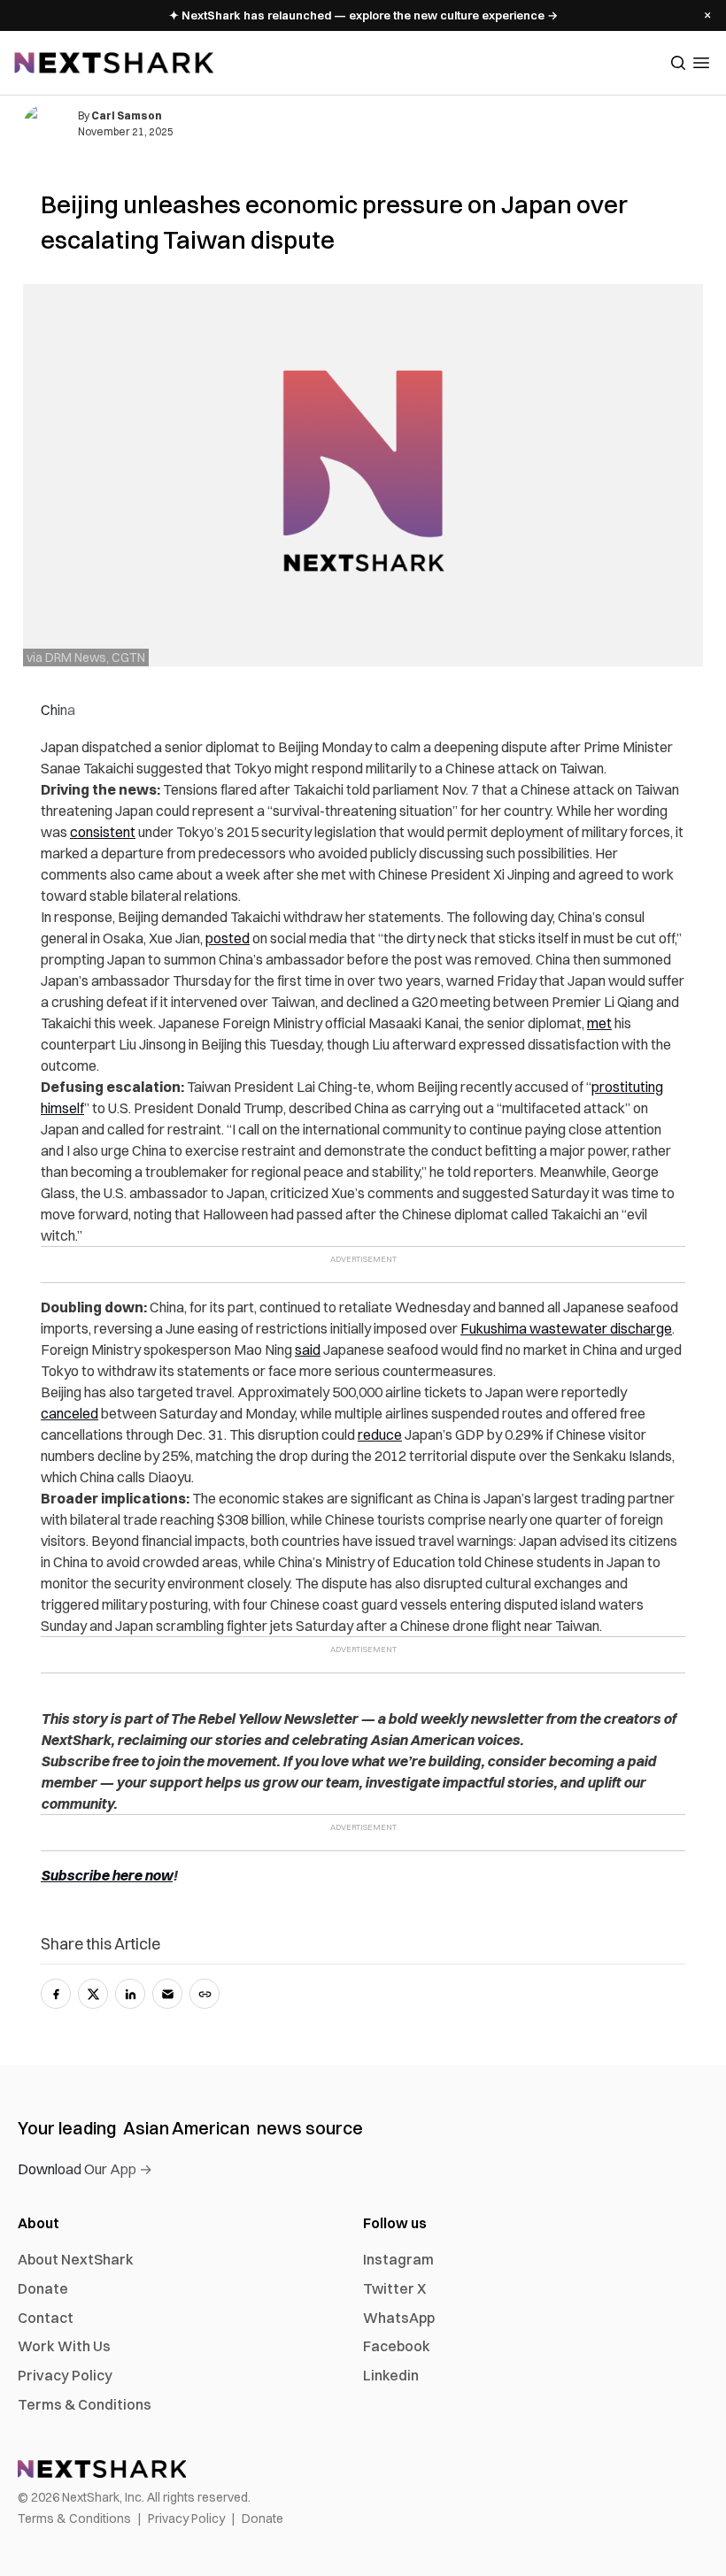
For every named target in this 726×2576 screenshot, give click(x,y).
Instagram (398, 2259)
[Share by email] (167, 1994)
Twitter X (394, 2288)
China (58, 710)
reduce (380, 1434)
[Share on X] (93, 1994)
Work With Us (64, 2346)
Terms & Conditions (85, 2404)
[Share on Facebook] (56, 1994)
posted (228, 938)
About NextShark (76, 2259)
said (308, 1350)
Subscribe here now (107, 1875)
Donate (43, 2288)
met (599, 1023)
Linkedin (391, 2375)
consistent (103, 832)
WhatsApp (399, 2318)
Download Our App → (85, 2169)
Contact (46, 2318)
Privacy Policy (65, 2375)
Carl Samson (127, 115)
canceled (70, 1413)
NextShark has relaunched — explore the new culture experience (363, 15)
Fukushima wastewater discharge (566, 1328)
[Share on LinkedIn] (130, 1994)
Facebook (397, 2346)
